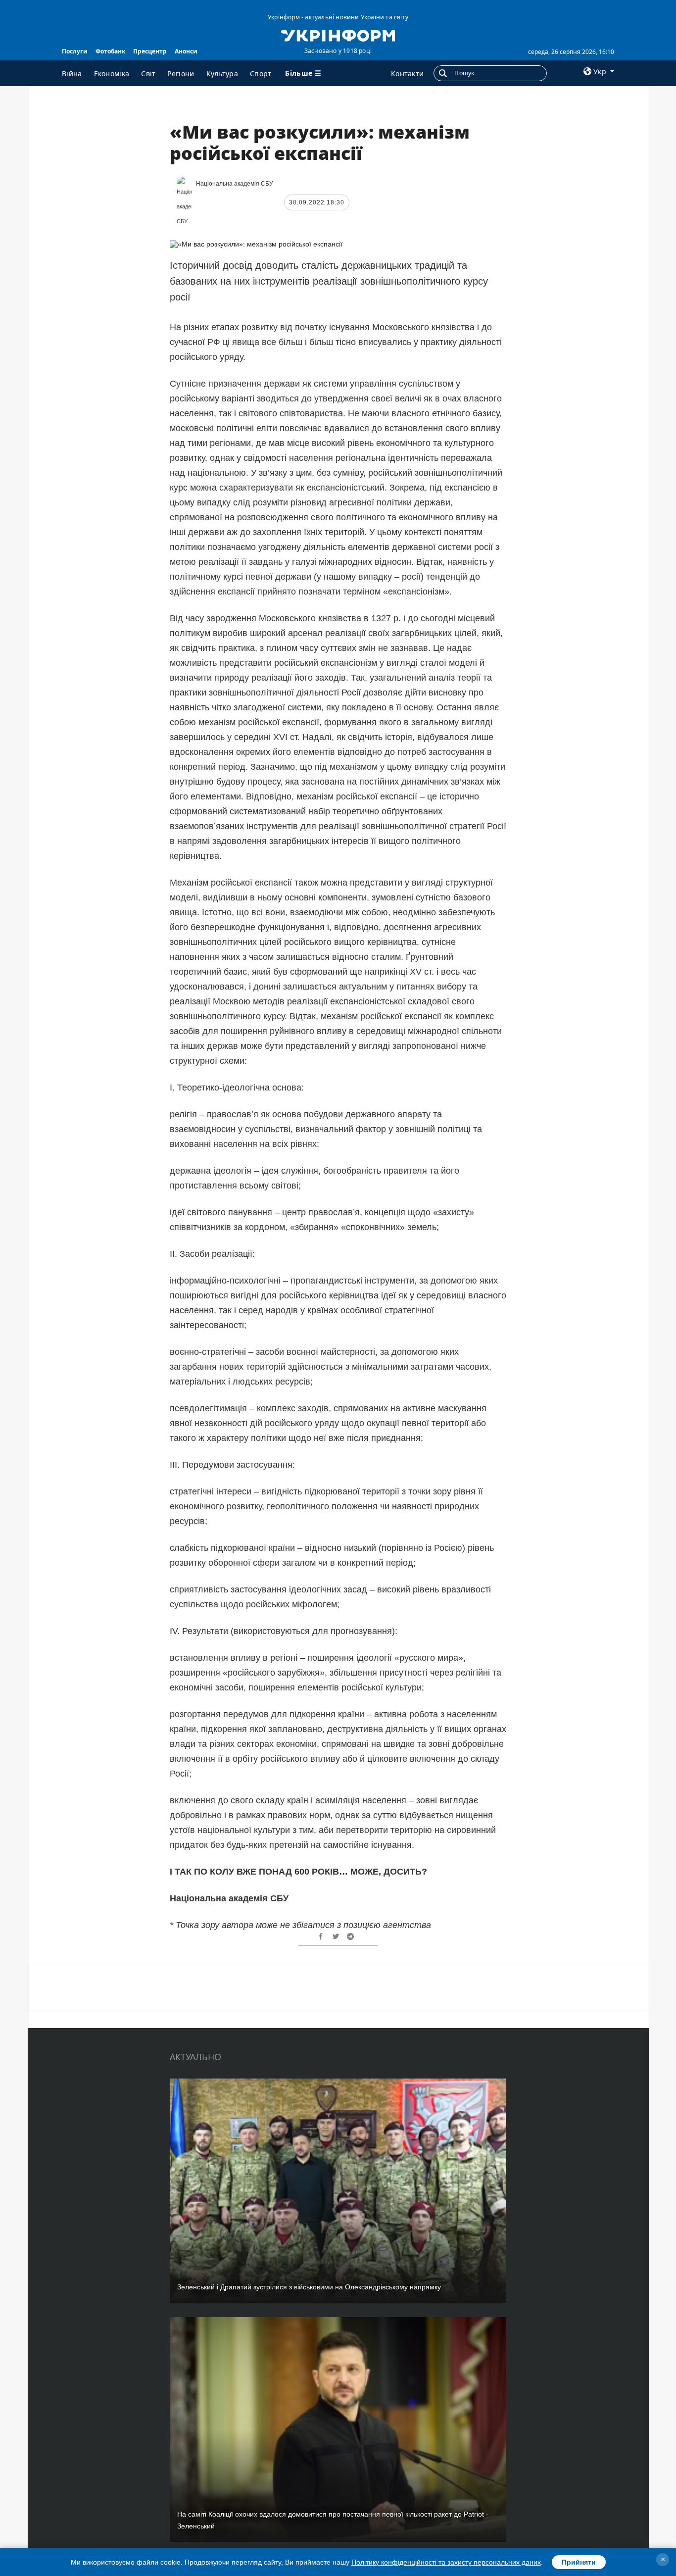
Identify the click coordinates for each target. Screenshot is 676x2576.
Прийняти (579, 2562)
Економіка (112, 74)
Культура (222, 74)
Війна (72, 74)
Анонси (186, 51)
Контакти (407, 74)
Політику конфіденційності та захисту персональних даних (446, 2562)
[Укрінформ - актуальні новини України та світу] (338, 35)
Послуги (75, 51)
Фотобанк (110, 51)
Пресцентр (150, 51)
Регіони (181, 74)
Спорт (261, 74)
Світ (148, 74)
